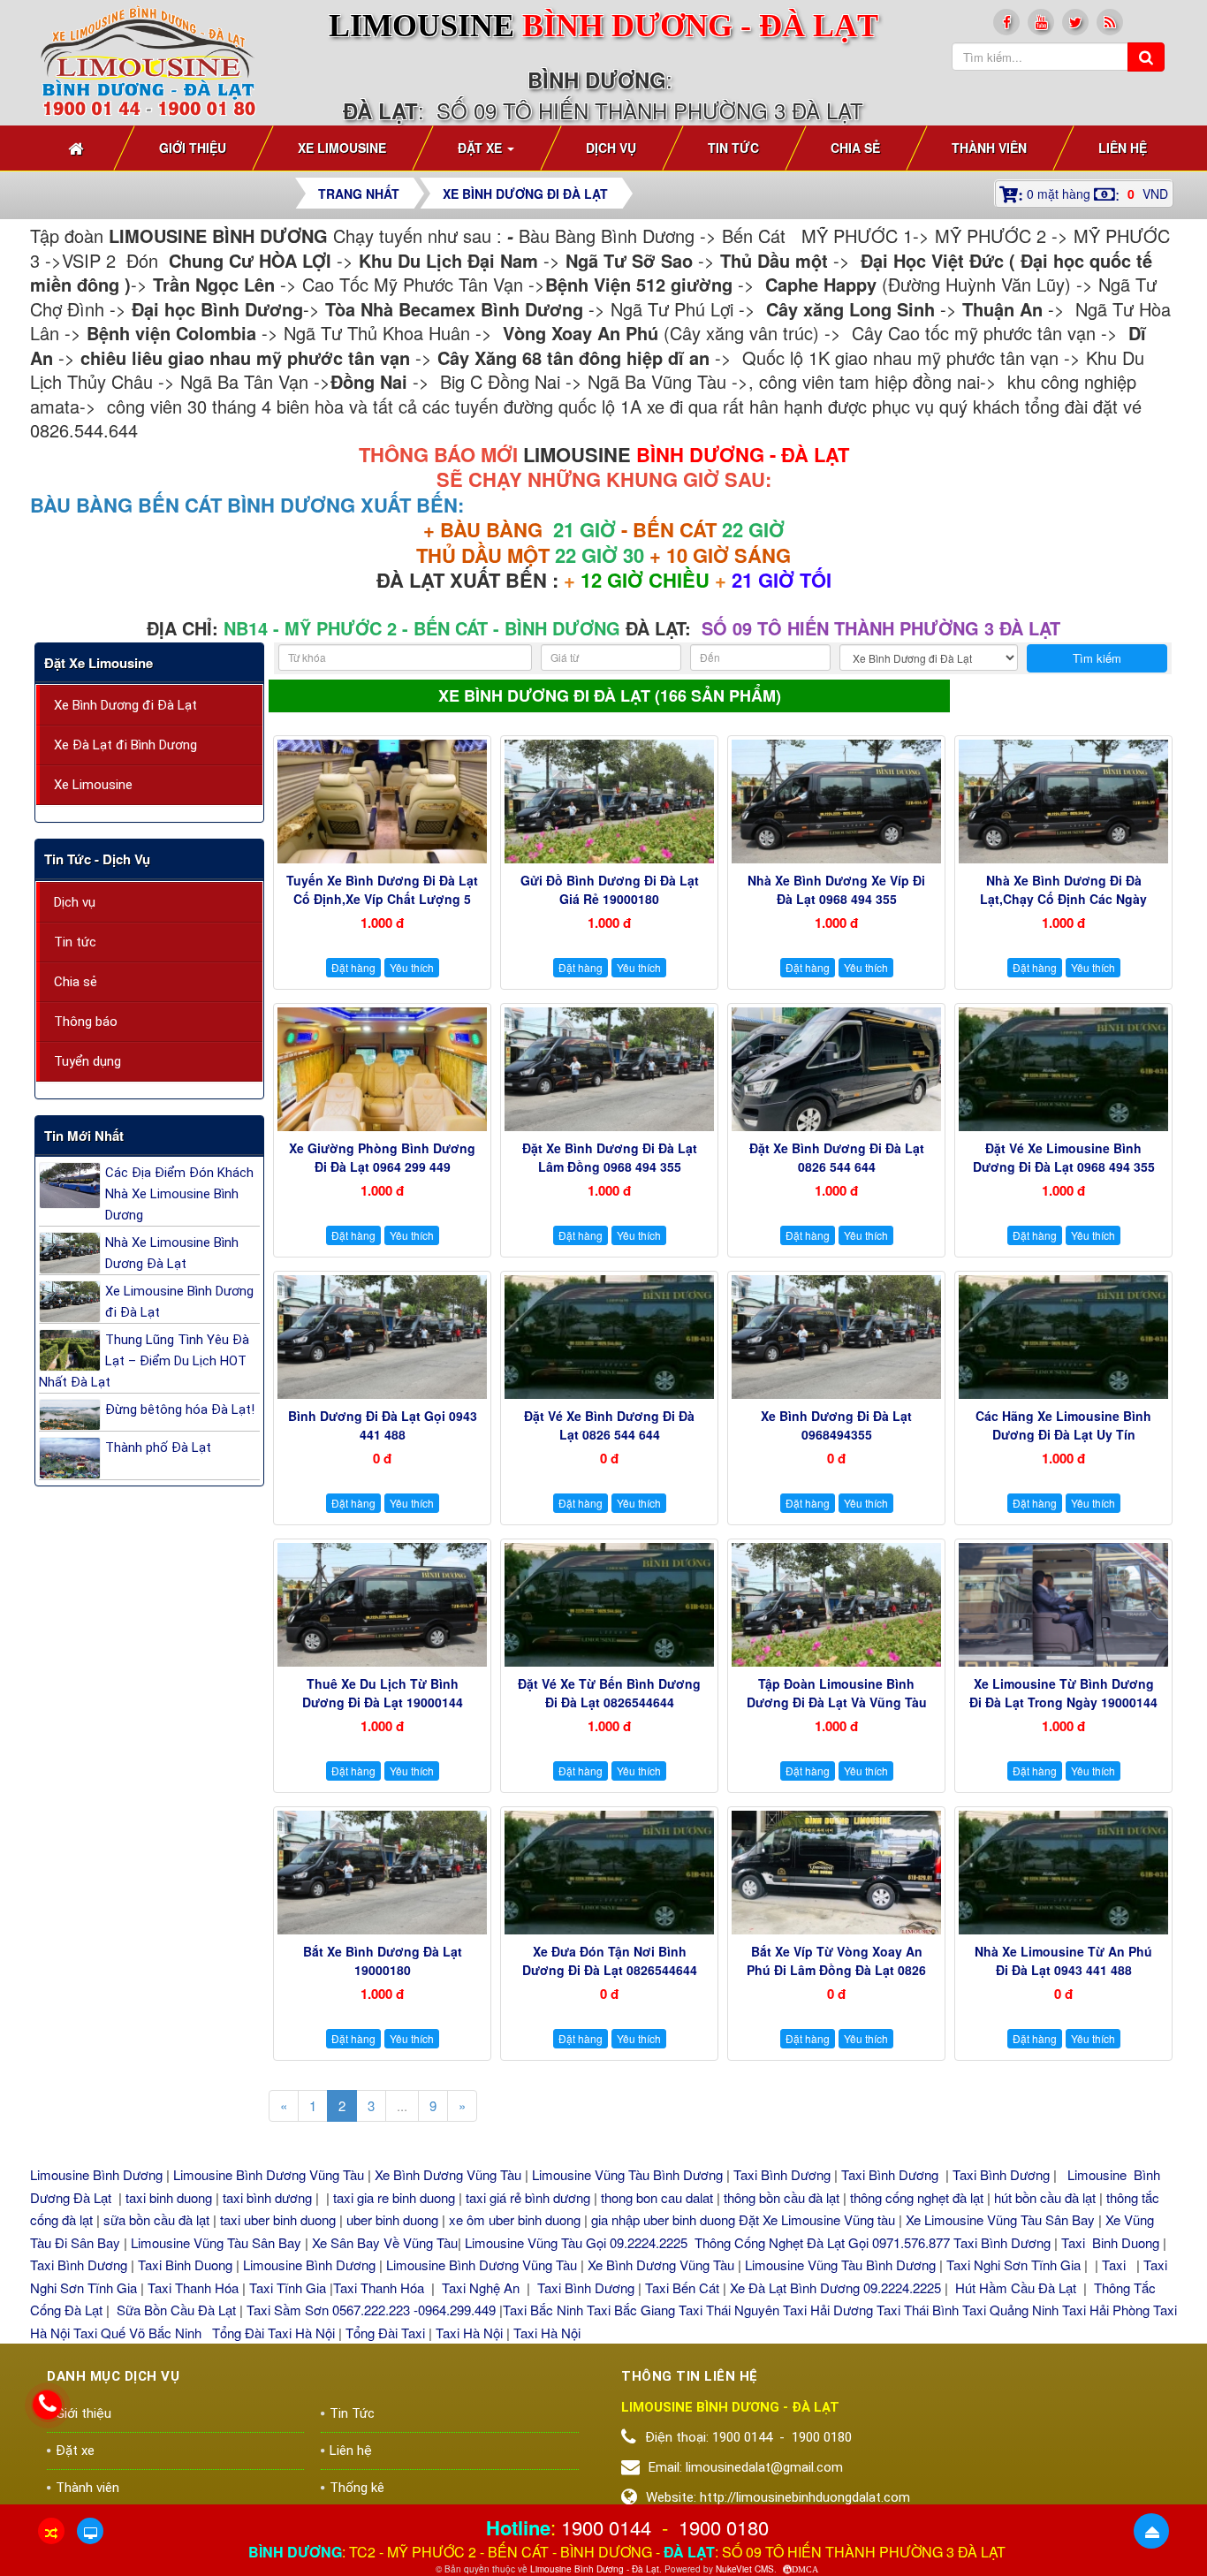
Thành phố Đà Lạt (158, 1448)
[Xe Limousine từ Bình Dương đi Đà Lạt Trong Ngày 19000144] (1063, 1605)
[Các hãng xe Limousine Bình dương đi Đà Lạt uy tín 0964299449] (1063, 1337)
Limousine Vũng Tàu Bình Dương (627, 2174)
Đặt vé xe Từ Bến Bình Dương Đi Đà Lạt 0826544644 (609, 1693)
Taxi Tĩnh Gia (286, 2287)
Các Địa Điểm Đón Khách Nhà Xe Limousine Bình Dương (179, 1194)
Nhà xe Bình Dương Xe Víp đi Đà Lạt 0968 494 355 (836, 889)
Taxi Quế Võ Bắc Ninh (137, 2333)
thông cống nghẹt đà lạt (919, 2197)
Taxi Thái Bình (918, 2310)
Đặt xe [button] (482, 148)
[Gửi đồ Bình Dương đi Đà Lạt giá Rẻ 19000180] (609, 802)
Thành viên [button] (989, 148)
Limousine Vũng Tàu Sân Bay (214, 2242)
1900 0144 (606, 2527)
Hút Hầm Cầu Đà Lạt (1017, 2287)
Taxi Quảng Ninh (1010, 2310)
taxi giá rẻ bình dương (526, 2197)
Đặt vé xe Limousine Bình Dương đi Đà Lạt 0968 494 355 (1064, 1157)
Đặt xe (75, 2451)
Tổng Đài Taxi (387, 2333)
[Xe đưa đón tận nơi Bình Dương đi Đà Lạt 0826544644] (609, 1873)
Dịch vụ (75, 902)
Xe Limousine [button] (342, 148)
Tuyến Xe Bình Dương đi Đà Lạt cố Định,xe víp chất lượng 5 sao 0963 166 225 (382, 899)
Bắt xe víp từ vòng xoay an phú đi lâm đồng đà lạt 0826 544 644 (836, 1970)
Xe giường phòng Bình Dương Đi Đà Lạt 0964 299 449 (382, 1157)
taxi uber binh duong (278, 2219)
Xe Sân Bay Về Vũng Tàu (385, 2242)
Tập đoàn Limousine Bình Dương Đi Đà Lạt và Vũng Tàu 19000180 (837, 1702)
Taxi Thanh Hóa (193, 2287)
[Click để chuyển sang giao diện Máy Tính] (90, 2531)
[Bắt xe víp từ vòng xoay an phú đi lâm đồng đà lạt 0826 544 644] (836, 1873)
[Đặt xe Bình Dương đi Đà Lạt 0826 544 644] (836, 1069)
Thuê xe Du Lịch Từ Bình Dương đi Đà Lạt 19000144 (383, 1693)
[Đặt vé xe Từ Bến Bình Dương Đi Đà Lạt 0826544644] (609, 1605)
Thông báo (86, 1022)
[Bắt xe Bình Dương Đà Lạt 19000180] (382, 1873)
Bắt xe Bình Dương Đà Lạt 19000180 (383, 1960)
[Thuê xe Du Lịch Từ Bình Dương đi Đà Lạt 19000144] (382, 1605)
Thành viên (87, 2488)
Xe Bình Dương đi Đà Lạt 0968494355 (836, 1425)
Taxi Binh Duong (1110, 2242)
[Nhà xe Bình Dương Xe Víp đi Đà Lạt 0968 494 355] (836, 802)
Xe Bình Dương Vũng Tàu (450, 2174)
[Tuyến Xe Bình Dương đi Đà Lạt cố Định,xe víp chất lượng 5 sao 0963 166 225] (382, 802)
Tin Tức (352, 2413)
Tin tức (75, 942)
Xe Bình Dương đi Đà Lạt (125, 705)
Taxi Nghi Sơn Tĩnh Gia (1013, 2264)
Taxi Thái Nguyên (729, 2310)
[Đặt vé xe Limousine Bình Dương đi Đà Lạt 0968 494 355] (1063, 1069)
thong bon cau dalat (659, 2197)
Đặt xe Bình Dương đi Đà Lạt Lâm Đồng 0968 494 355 (610, 1157)
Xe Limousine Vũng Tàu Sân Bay (1000, 2219)
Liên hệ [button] (1123, 148)
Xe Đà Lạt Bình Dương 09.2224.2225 (835, 2287)
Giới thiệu (84, 2413)
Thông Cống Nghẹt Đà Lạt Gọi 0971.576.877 (822, 2242)
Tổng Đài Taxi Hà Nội (273, 2333)
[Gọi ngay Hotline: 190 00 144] (47, 2405)
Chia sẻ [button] (855, 148)
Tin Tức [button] (733, 148)
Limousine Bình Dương (96, 2174)
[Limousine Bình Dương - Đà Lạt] (149, 60)
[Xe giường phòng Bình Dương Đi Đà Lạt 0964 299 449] (382, 1069)
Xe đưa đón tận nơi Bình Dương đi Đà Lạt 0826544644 (610, 1960)
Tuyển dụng (87, 1061)
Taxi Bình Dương (782, 2174)
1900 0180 (724, 2527)
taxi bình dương (267, 2197)
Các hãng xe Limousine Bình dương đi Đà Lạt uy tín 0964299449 (1063, 1434)
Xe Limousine (93, 785)
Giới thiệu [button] (193, 148)
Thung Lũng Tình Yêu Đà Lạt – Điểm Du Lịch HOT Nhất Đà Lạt (144, 1361)
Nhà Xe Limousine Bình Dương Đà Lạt (172, 1253)
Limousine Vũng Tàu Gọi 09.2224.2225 (576, 2242)
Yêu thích (412, 967)
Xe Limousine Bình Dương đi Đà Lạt (179, 1302)
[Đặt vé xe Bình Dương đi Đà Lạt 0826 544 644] (609, 1337)
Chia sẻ (76, 982)
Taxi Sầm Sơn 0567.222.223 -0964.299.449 (371, 2310)
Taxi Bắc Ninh (543, 2310)
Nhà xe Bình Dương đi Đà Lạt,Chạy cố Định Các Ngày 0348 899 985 (1063, 899)
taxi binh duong (169, 2197)
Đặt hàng (353, 967)
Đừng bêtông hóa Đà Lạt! (180, 1410)
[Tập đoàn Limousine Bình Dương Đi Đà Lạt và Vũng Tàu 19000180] (836, 1605)
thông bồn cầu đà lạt (780, 2197)
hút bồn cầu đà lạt (1047, 2197)
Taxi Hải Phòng (1106, 2310)
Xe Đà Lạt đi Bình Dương (125, 745)
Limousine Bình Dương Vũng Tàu (270, 2174)
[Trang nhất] (78, 148)
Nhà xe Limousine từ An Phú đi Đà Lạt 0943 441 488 (1063, 1960)
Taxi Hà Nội (469, 2333)
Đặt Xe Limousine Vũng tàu (817, 2219)
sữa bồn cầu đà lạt (156, 2219)
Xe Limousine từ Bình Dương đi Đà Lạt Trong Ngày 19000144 (1063, 1693)
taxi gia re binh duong (394, 2197)
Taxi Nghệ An (481, 2287)
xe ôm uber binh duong (515, 2219)
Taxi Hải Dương (828, 2310)
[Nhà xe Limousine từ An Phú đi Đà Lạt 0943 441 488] (1063, 1873)
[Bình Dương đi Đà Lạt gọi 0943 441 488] (382, 1337)
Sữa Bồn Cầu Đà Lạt (176, 2310)
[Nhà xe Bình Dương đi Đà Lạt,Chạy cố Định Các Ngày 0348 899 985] (1063, 802)
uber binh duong (392, 2219)
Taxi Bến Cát (682, 2287)
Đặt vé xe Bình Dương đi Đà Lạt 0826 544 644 (609, 1425)
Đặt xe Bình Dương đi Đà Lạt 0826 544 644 (837, 1157)
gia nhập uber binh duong (663, 2219)
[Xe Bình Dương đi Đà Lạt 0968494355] (836, 1337)
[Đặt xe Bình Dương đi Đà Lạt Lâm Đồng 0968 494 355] (609, 1069)
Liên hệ (351, 2451)
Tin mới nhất (84, 1136)
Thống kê (357, 2488)
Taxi (1116, 2264)
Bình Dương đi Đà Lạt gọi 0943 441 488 (383, 1425)
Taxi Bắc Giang (631, 2310)
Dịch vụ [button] (611, 148)
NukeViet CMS (745, 2569)
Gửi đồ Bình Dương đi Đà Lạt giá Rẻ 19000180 (610, 889)
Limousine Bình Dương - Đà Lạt (595, 2569)
